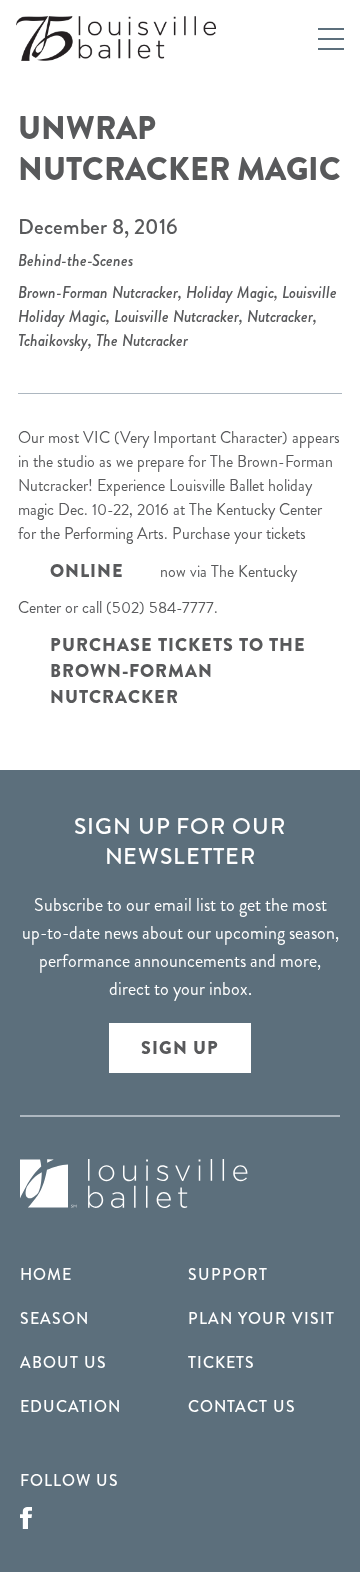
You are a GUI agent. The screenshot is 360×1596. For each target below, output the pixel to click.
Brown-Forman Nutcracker (98, 292)
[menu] (331, 39)
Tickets (221, 1362)
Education (70, 1406)
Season (54, 1318)
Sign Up (180, 1048)
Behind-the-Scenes (75, 260)
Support (228, 1274)
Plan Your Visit (261, 1318)
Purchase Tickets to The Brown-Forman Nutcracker (178, 671)
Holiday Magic (230, 292)
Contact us (242, 1406)
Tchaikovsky (53, 340)
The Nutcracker (142, 340)
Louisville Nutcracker (176, 316)
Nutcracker (280, 316)
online (87, 571)
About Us (63, 1362)
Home (46, 1274)
